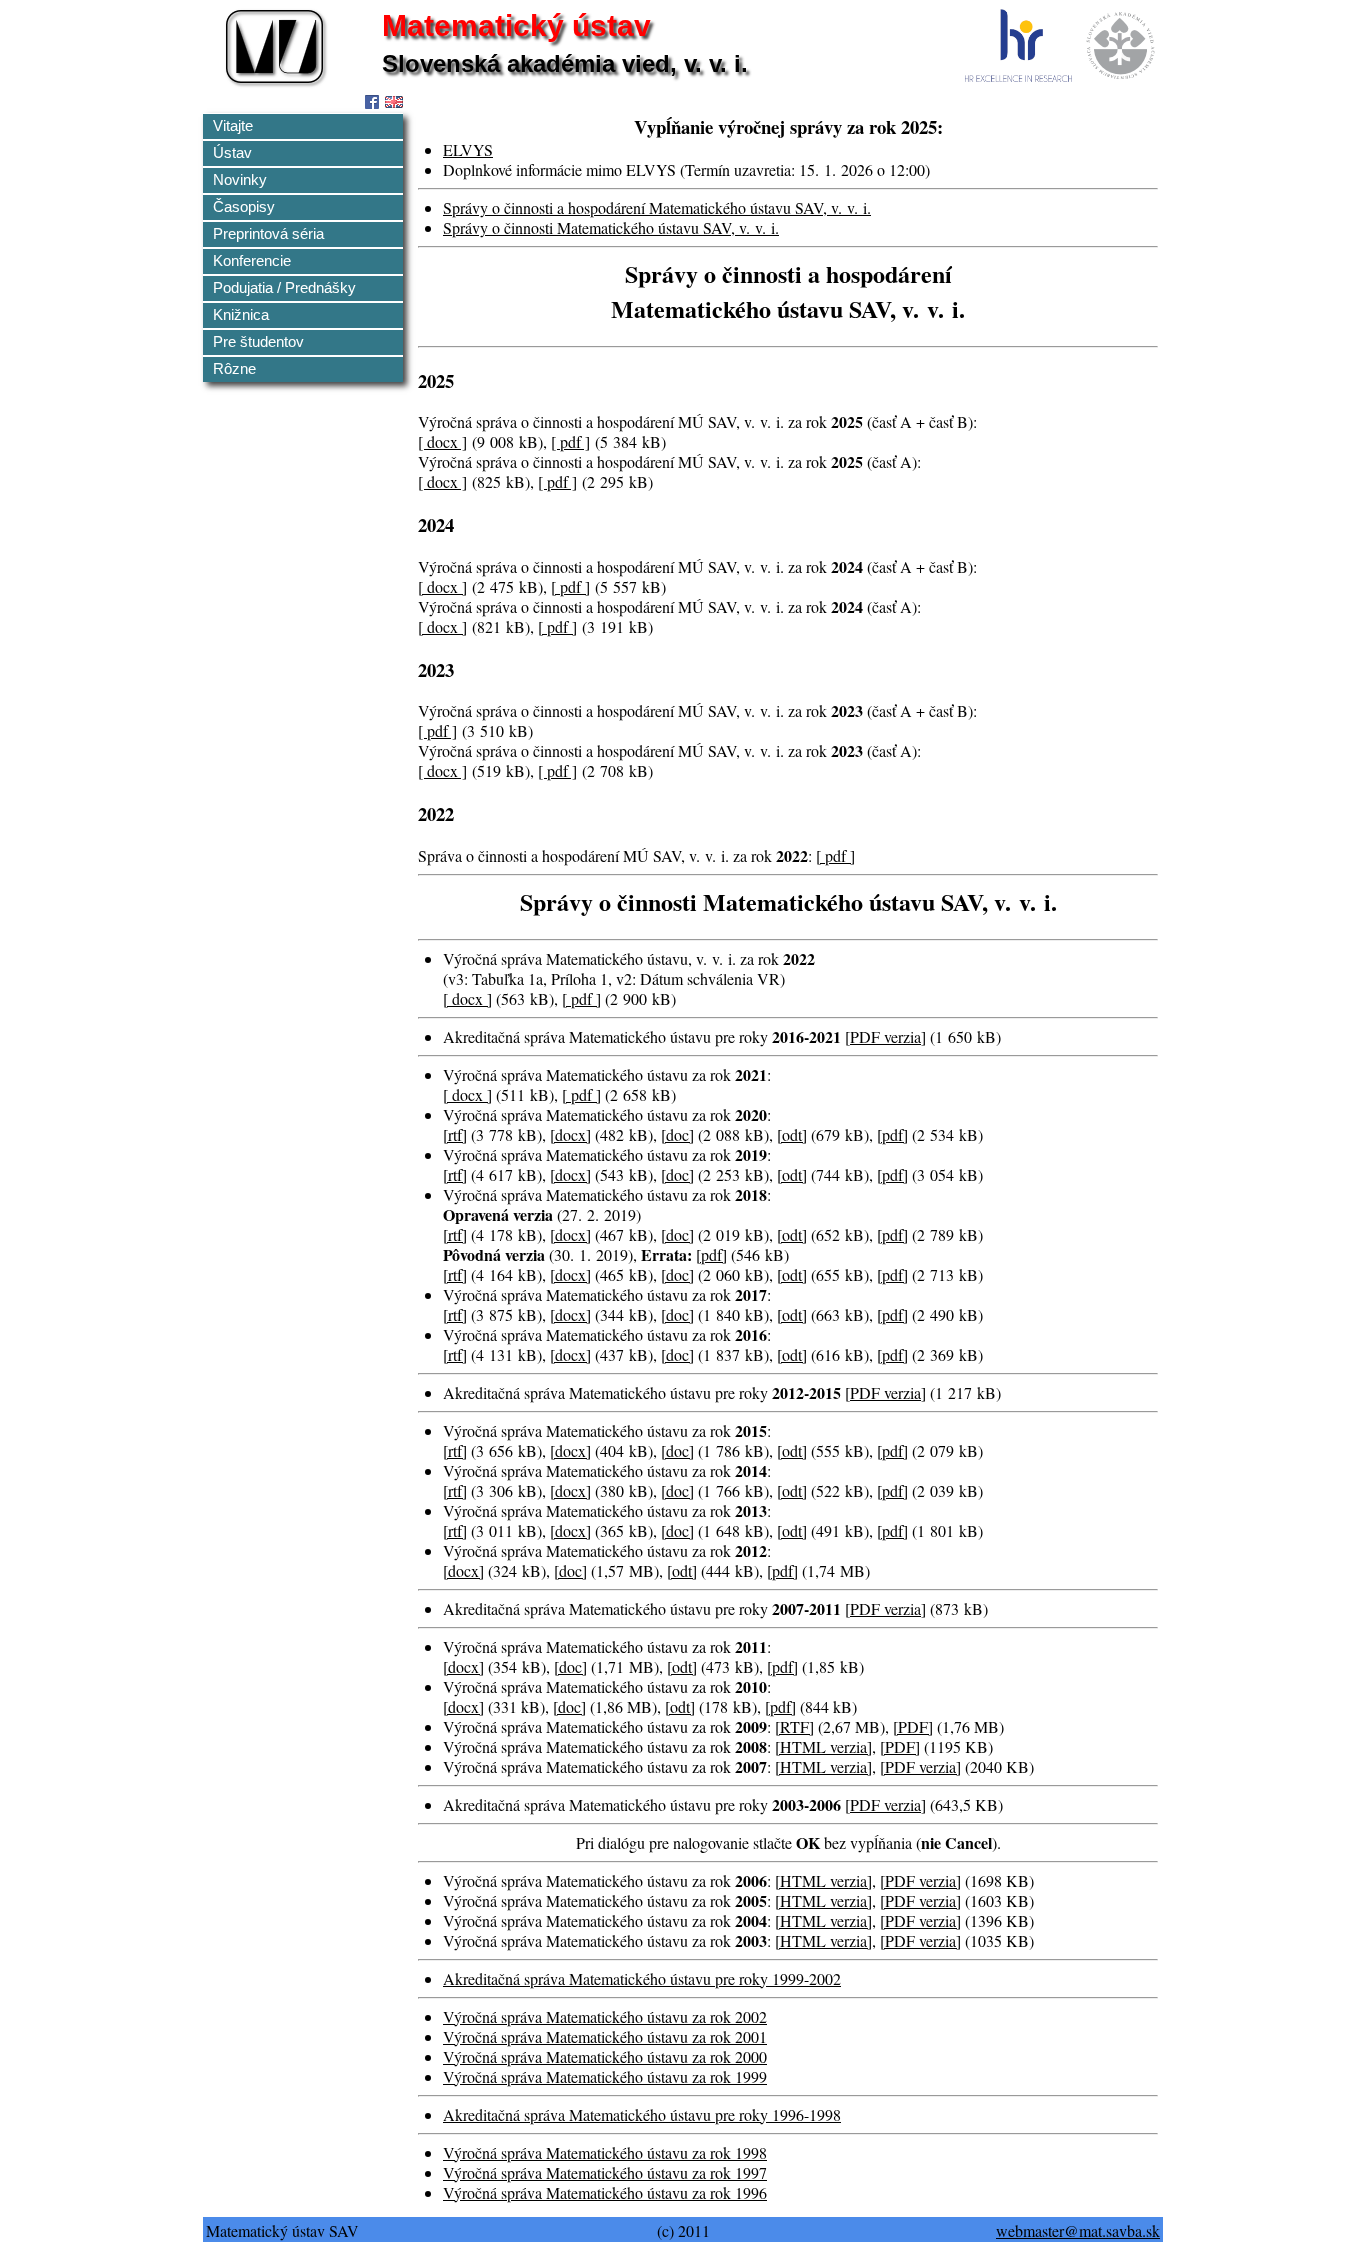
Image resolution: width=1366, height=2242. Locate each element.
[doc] (677, 1134)
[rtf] (455, 1134)
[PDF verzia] (920, 1766)
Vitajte (233, 126)
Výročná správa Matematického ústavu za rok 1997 (605, 2172)
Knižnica (241, 315)
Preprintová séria (268, 234)
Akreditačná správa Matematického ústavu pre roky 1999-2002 (642, 1978)
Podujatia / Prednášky (284, 288)
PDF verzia (885, 1036)
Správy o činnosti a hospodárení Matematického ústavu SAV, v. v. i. (657, 207)
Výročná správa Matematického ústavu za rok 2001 (605, 2036)
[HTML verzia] (823, 1746)
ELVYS (468, 149)
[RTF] (794, 1726)
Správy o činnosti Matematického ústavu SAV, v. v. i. (611, 227)
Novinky (240, 180)
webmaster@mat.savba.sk (1078, 2230)
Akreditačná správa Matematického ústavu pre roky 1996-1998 (642, 2114)
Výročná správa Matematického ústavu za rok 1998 (605, 2152)
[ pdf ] (570, 441)
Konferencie (252, 261)
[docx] (570, 1134)
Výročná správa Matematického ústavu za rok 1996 (605, 2192)
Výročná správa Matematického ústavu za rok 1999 (605, 2076)
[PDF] (913, 1726)
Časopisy (244, 207)
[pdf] (892, 1134)
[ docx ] (442, 441)
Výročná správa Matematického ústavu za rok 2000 (605, 2056)
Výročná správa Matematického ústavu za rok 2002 (605, 2016)
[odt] (792, 1134)
